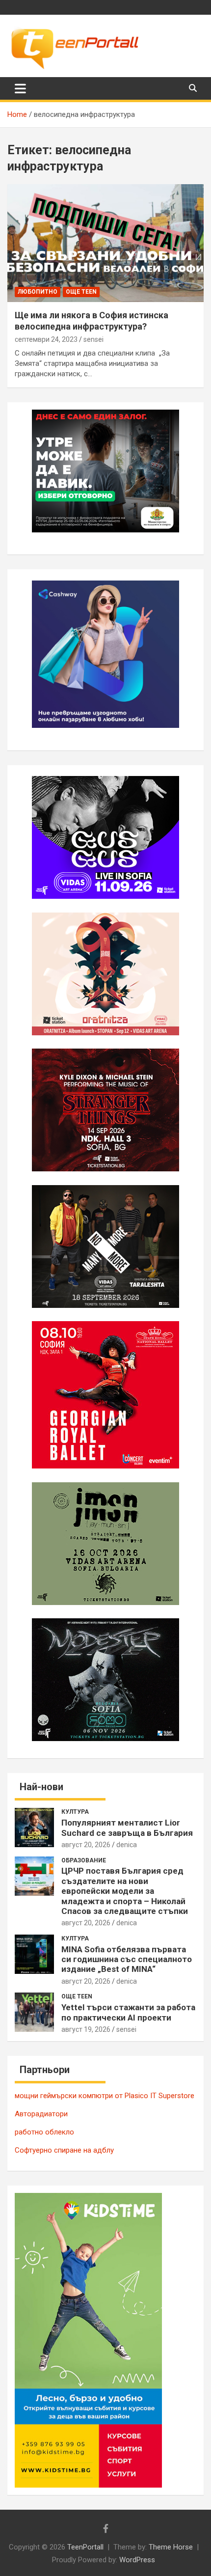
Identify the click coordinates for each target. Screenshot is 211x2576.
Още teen (81, 292)
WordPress (137, 2560)
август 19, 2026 (86, 2029)
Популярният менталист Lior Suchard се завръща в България (127, 1828)
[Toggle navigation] (20, 88)
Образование (84, 1860)
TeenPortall (85, 2547)
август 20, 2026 (86, 1845)
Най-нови (41, 1787)
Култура (75, 1812)
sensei (93, 339)
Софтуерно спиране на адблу (64, 2150)
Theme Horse (171, 2547)
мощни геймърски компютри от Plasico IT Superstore (105, 2096)
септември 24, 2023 (46, 339)
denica (127, 1845)
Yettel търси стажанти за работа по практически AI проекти (128, 2012)
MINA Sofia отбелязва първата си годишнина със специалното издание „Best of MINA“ (127, 1959)
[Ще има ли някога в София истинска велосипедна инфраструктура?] (105, 243)
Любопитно (38, 292)
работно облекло (44, 2132)
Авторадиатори (41, 2114)
